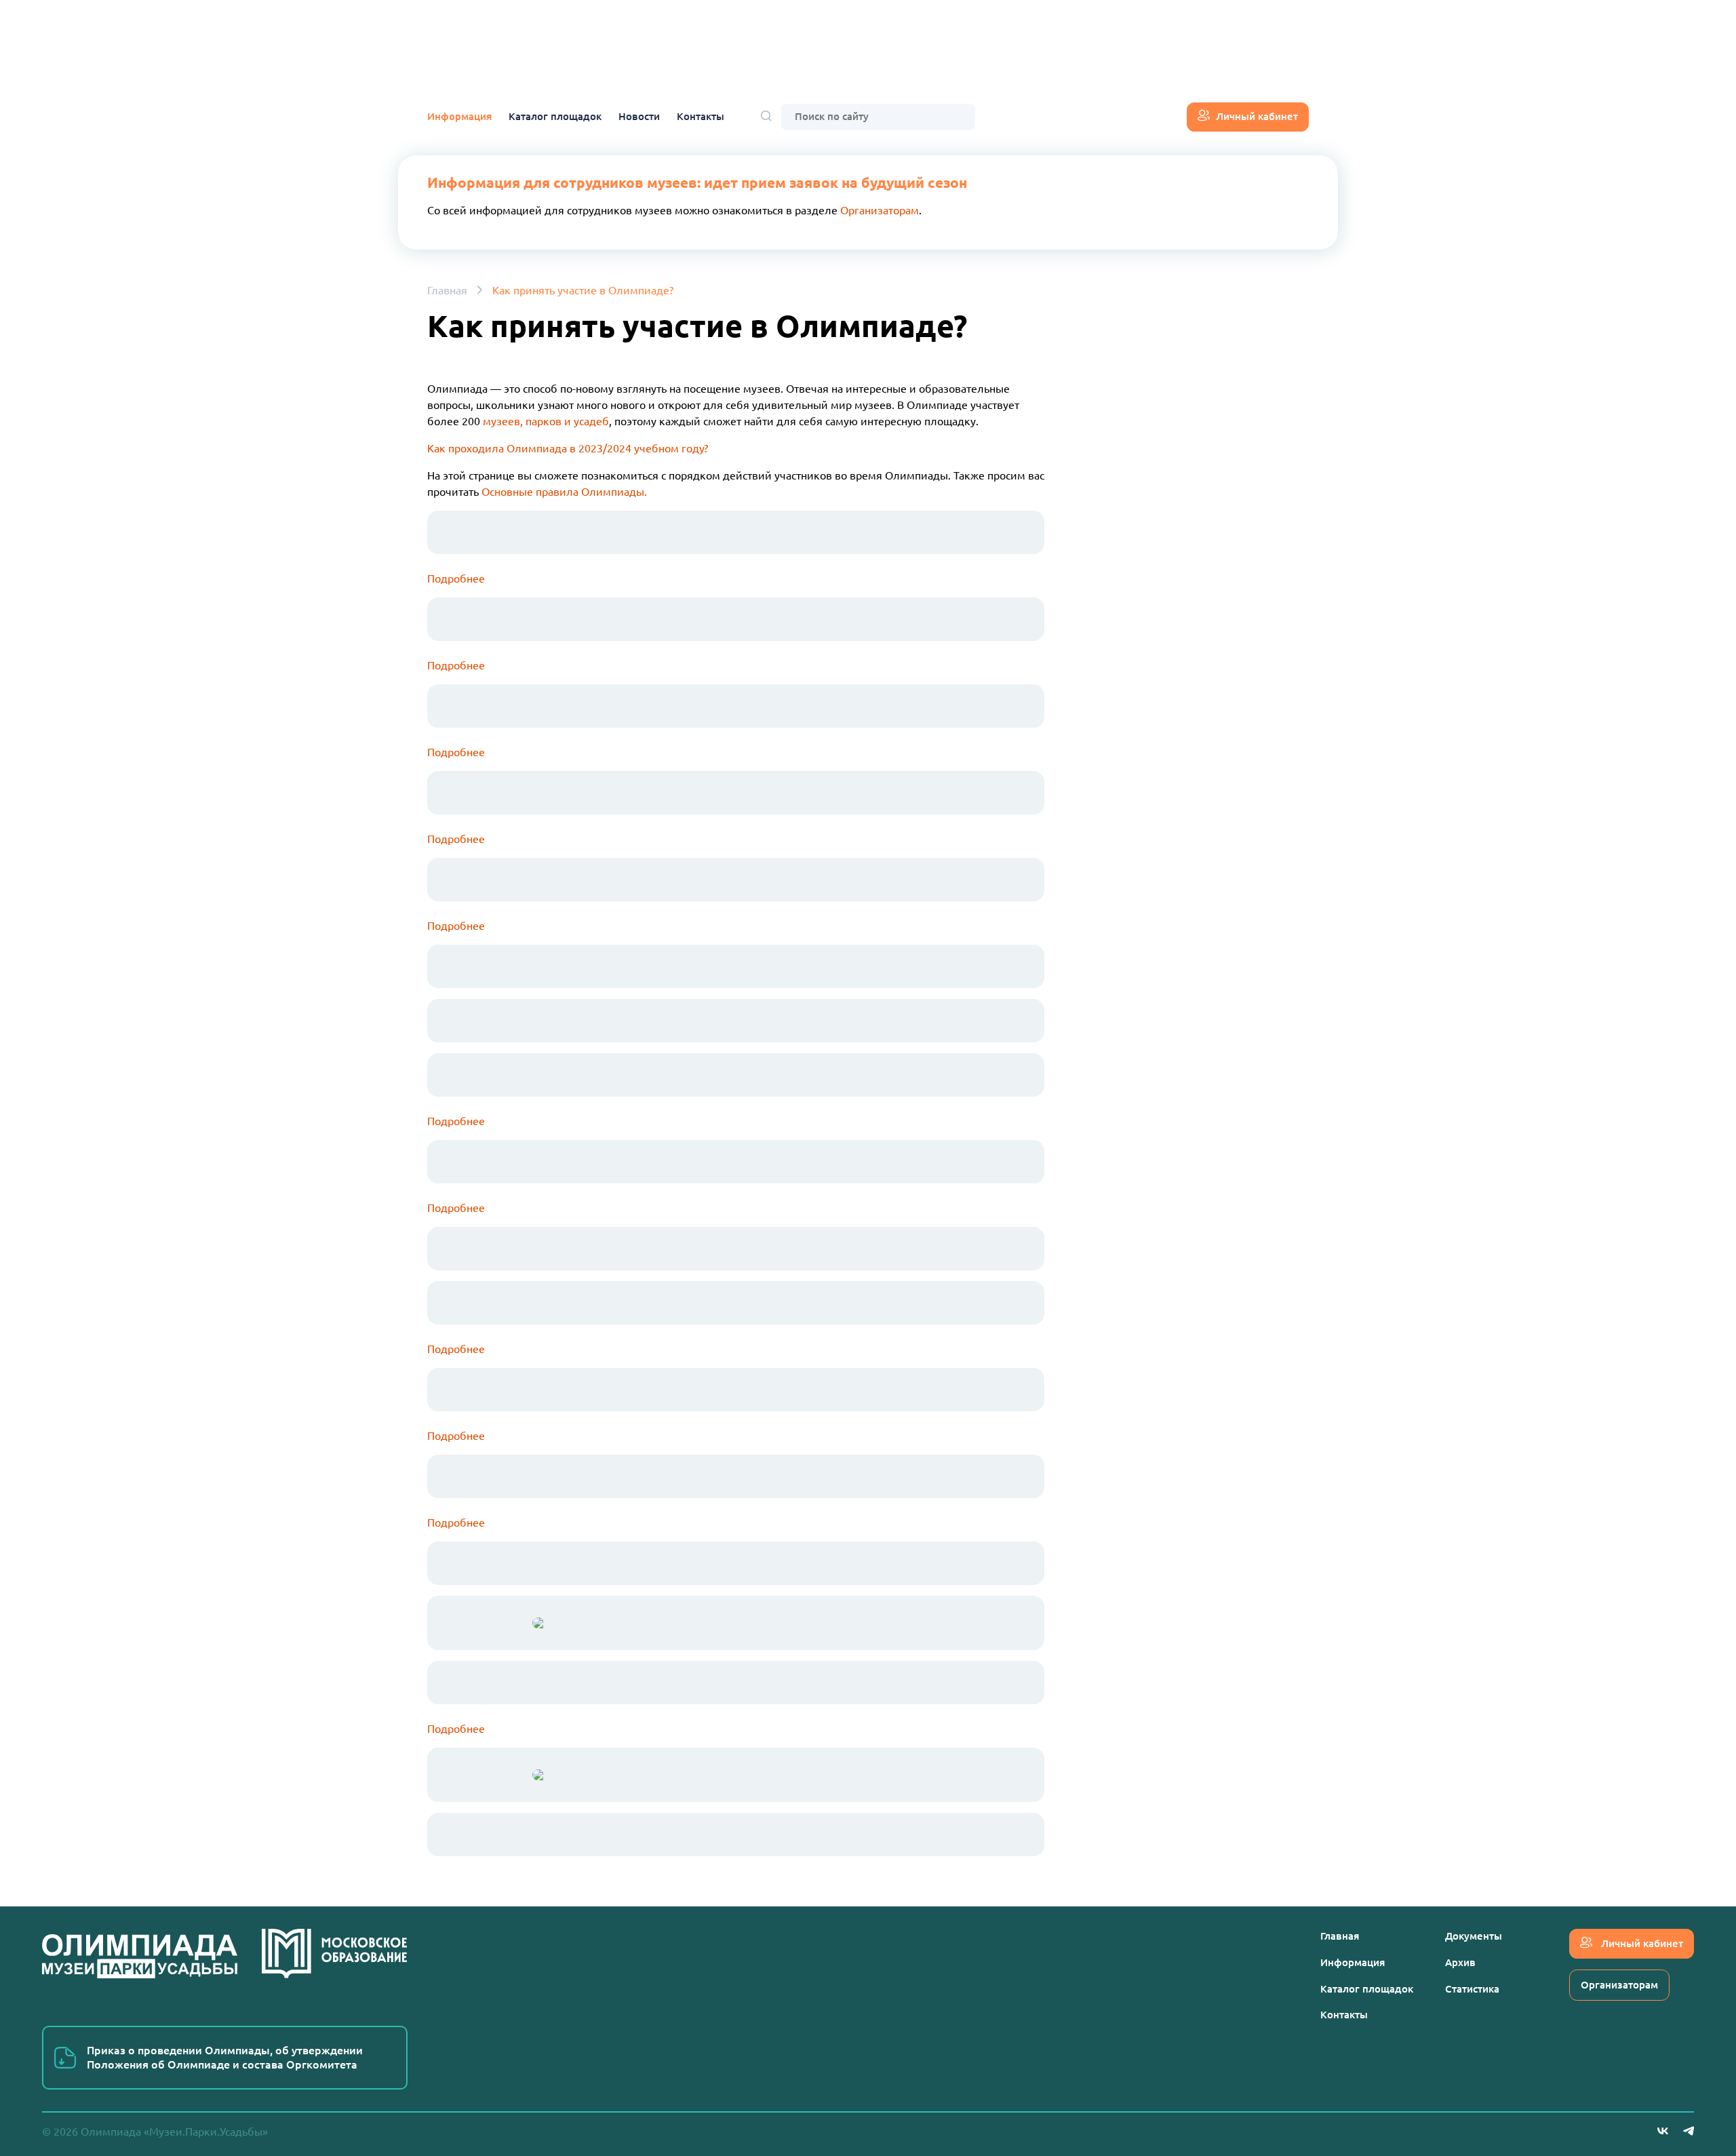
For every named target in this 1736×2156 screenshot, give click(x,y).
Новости (639, 116)
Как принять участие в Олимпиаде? (583, 290)
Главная (447, 290)
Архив (1460, 1962)
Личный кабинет (1257, 116)
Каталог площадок (555, 116)
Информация (459, 116)
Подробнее (456, 1121)
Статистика (1472, 1989)
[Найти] (766, 117)
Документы (1474, 1936)
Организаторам (880, 210)
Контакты (701, 116)
